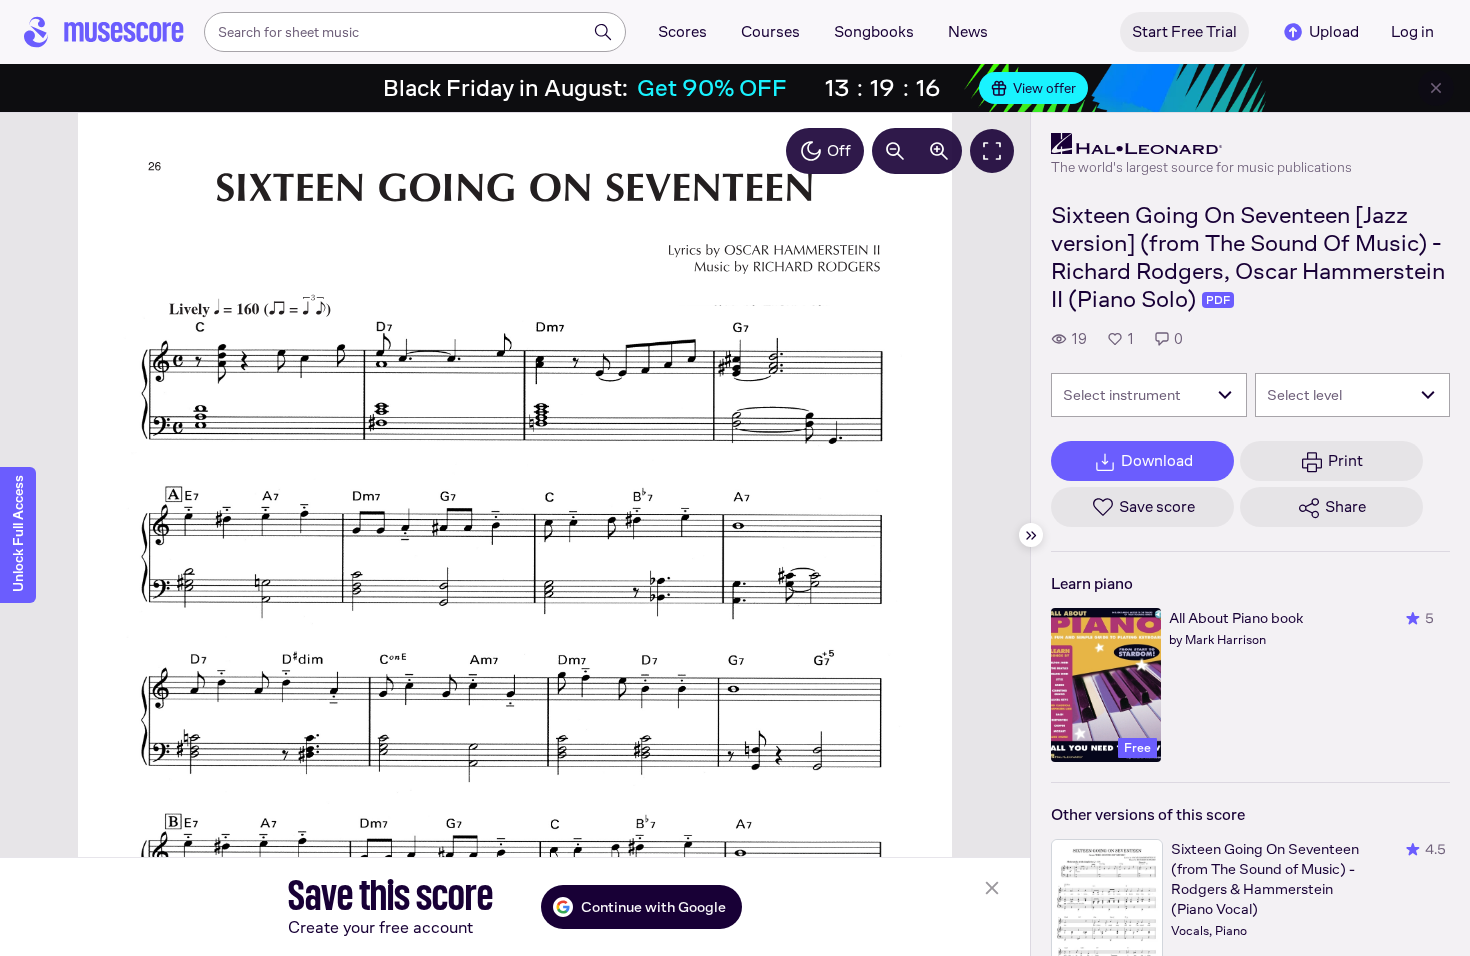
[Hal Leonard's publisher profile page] (1201, 144)
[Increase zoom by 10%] (939, 151)
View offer (1044, 88)
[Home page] (104, 32)
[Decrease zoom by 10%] (895, 151)
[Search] (603, 32)
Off (839, 150)
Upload (1334, 31)
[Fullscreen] (992, 151)
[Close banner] (1436, 88)
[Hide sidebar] (1031, 535)
